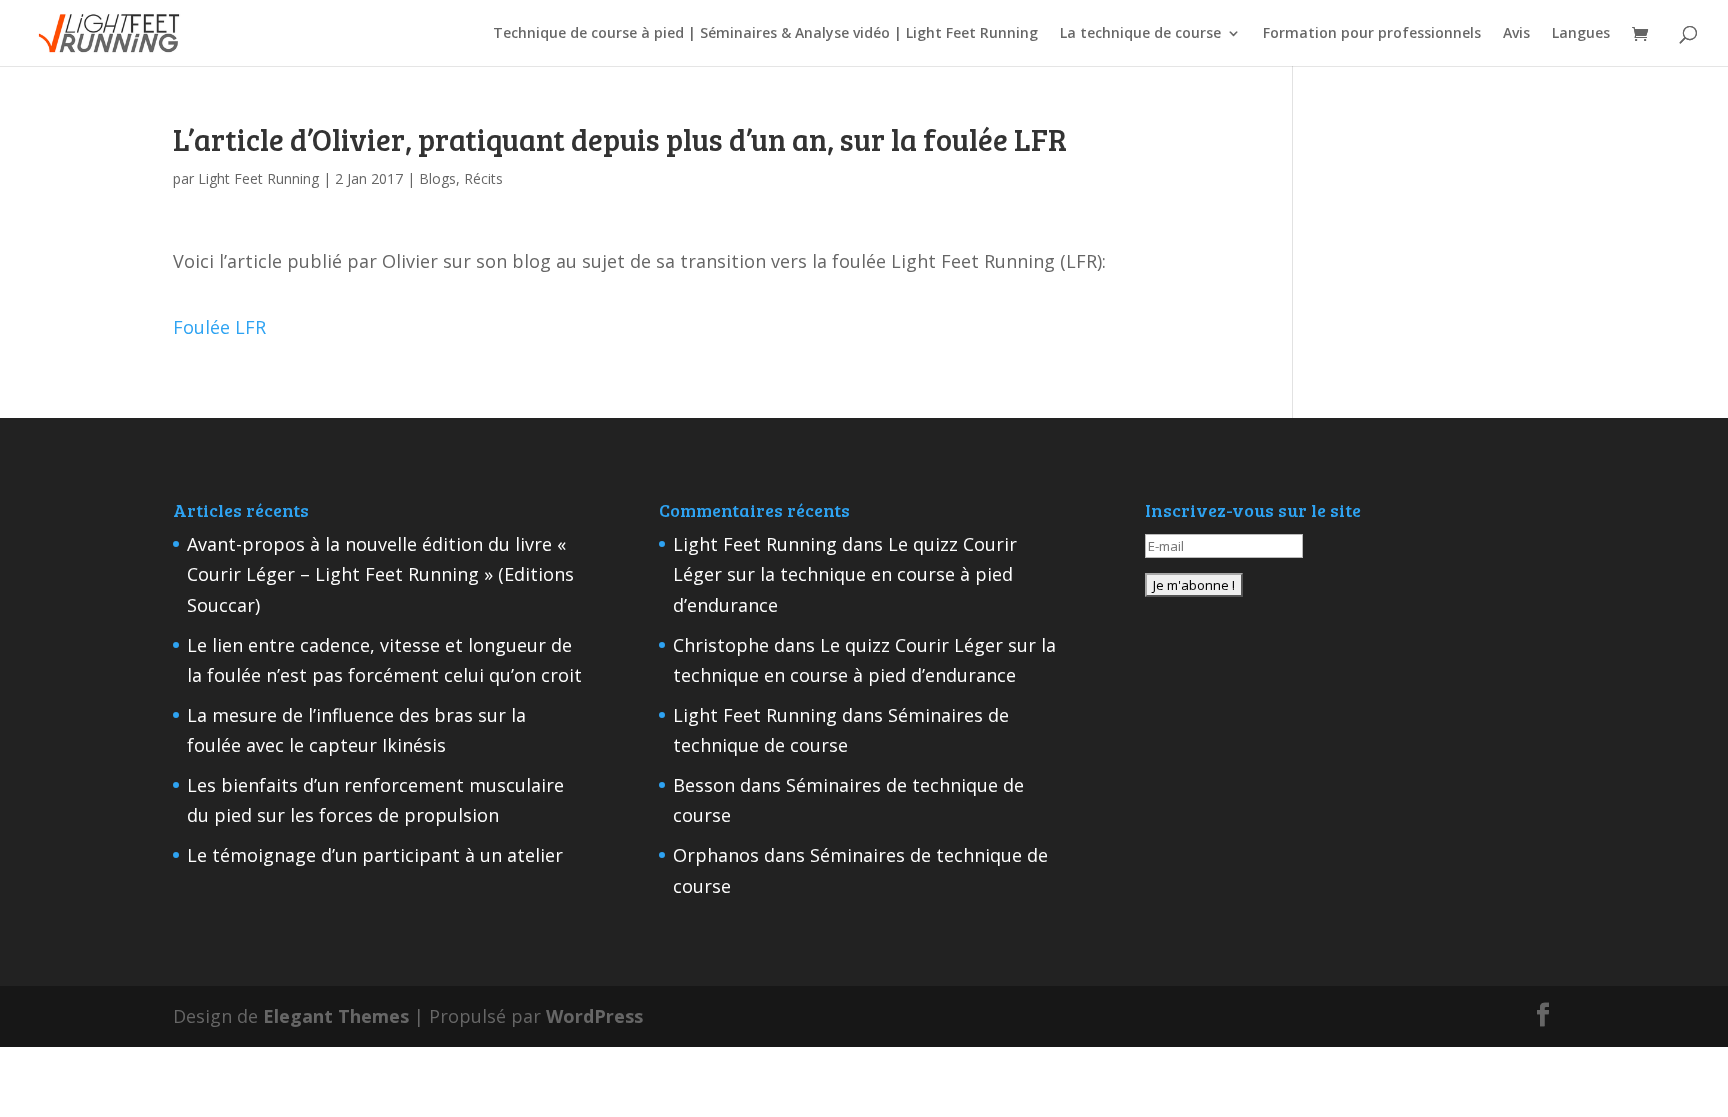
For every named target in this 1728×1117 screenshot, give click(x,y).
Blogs (437, 178)
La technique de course (1140, 34)
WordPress (594, 1016)
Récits (483, 178)
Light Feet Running (258, 178)
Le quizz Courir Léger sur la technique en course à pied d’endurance (845, 574)
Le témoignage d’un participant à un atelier (375, 855)
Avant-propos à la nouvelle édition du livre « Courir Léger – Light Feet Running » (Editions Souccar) (380, 574)
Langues (1581, 34)
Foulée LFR (219, 327)
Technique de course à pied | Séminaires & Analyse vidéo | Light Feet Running (765, 34)
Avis (1516, 34)
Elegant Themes (336, 1016)
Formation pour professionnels (1372, 34)
